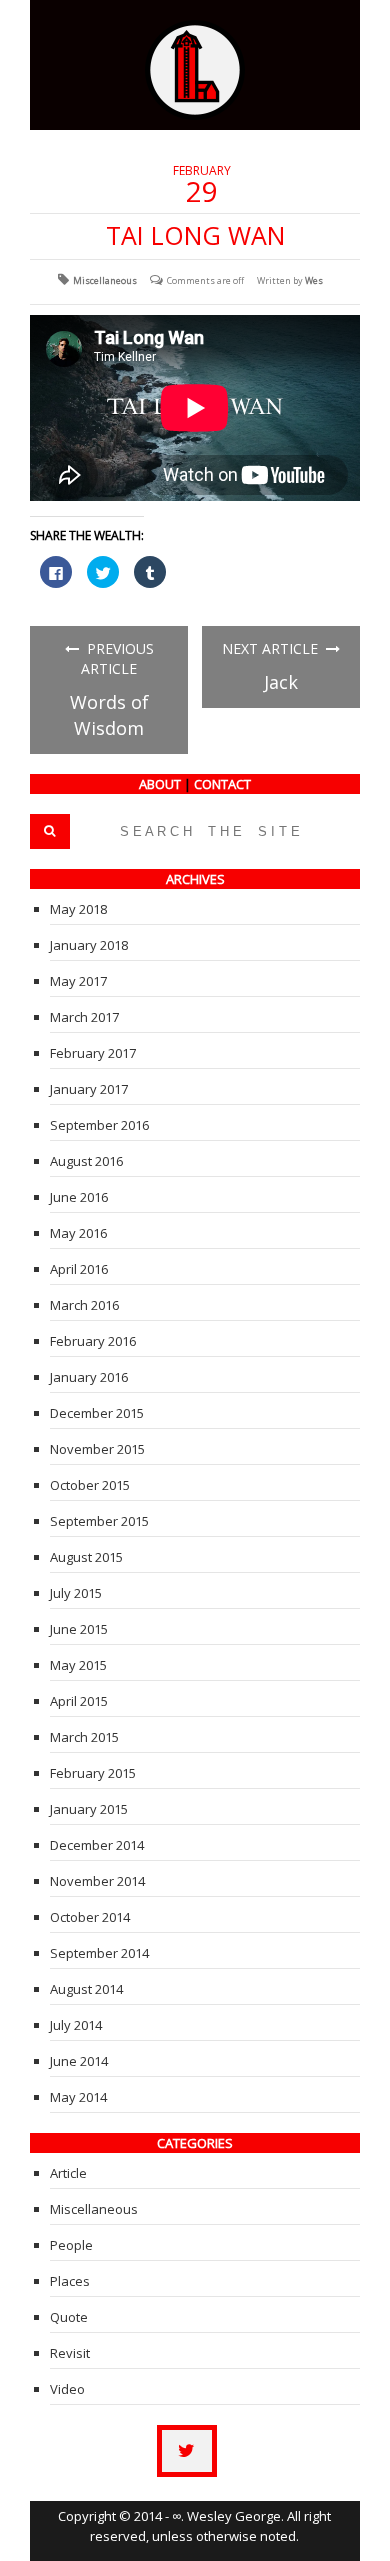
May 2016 (78, 1233)
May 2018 (78, 909)
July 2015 (76, 1593)
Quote (69, 2317)
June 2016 (79, 1197)
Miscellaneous (105, 280)
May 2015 (78, 1665)
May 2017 (78, 981)
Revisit (70, 2353)
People (71, 2245)
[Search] (50, 831)
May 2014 (78, 2097)
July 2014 (76, 2025)
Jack (281, 682)
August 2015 (86, 1557)
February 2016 (93, 1341)
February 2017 (93, 1053)
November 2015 (97, 1449)
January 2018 (89, 945)
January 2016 (89, 1377)
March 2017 (84, 1017)
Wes (314, 280)
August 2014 (86, 1989)
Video (67, 2389)
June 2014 (79, 2061)
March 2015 (84, 1737)
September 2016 (99, 1125)
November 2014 (97, 1881)
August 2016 (86, 1161)
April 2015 (79, 1701)
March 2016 (84, 1305)
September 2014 (99, 1953)
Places (70, 2281)
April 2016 (79, 1269)
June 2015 (79, 1629)
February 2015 (93, 1773)
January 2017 (89, 1089)
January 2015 (89, 1809)
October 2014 (90, 1917)
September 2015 (99, 1521)
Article (68, 2173)
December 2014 (97, 1845)
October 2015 (90, 1485)
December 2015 (97, 1413)
